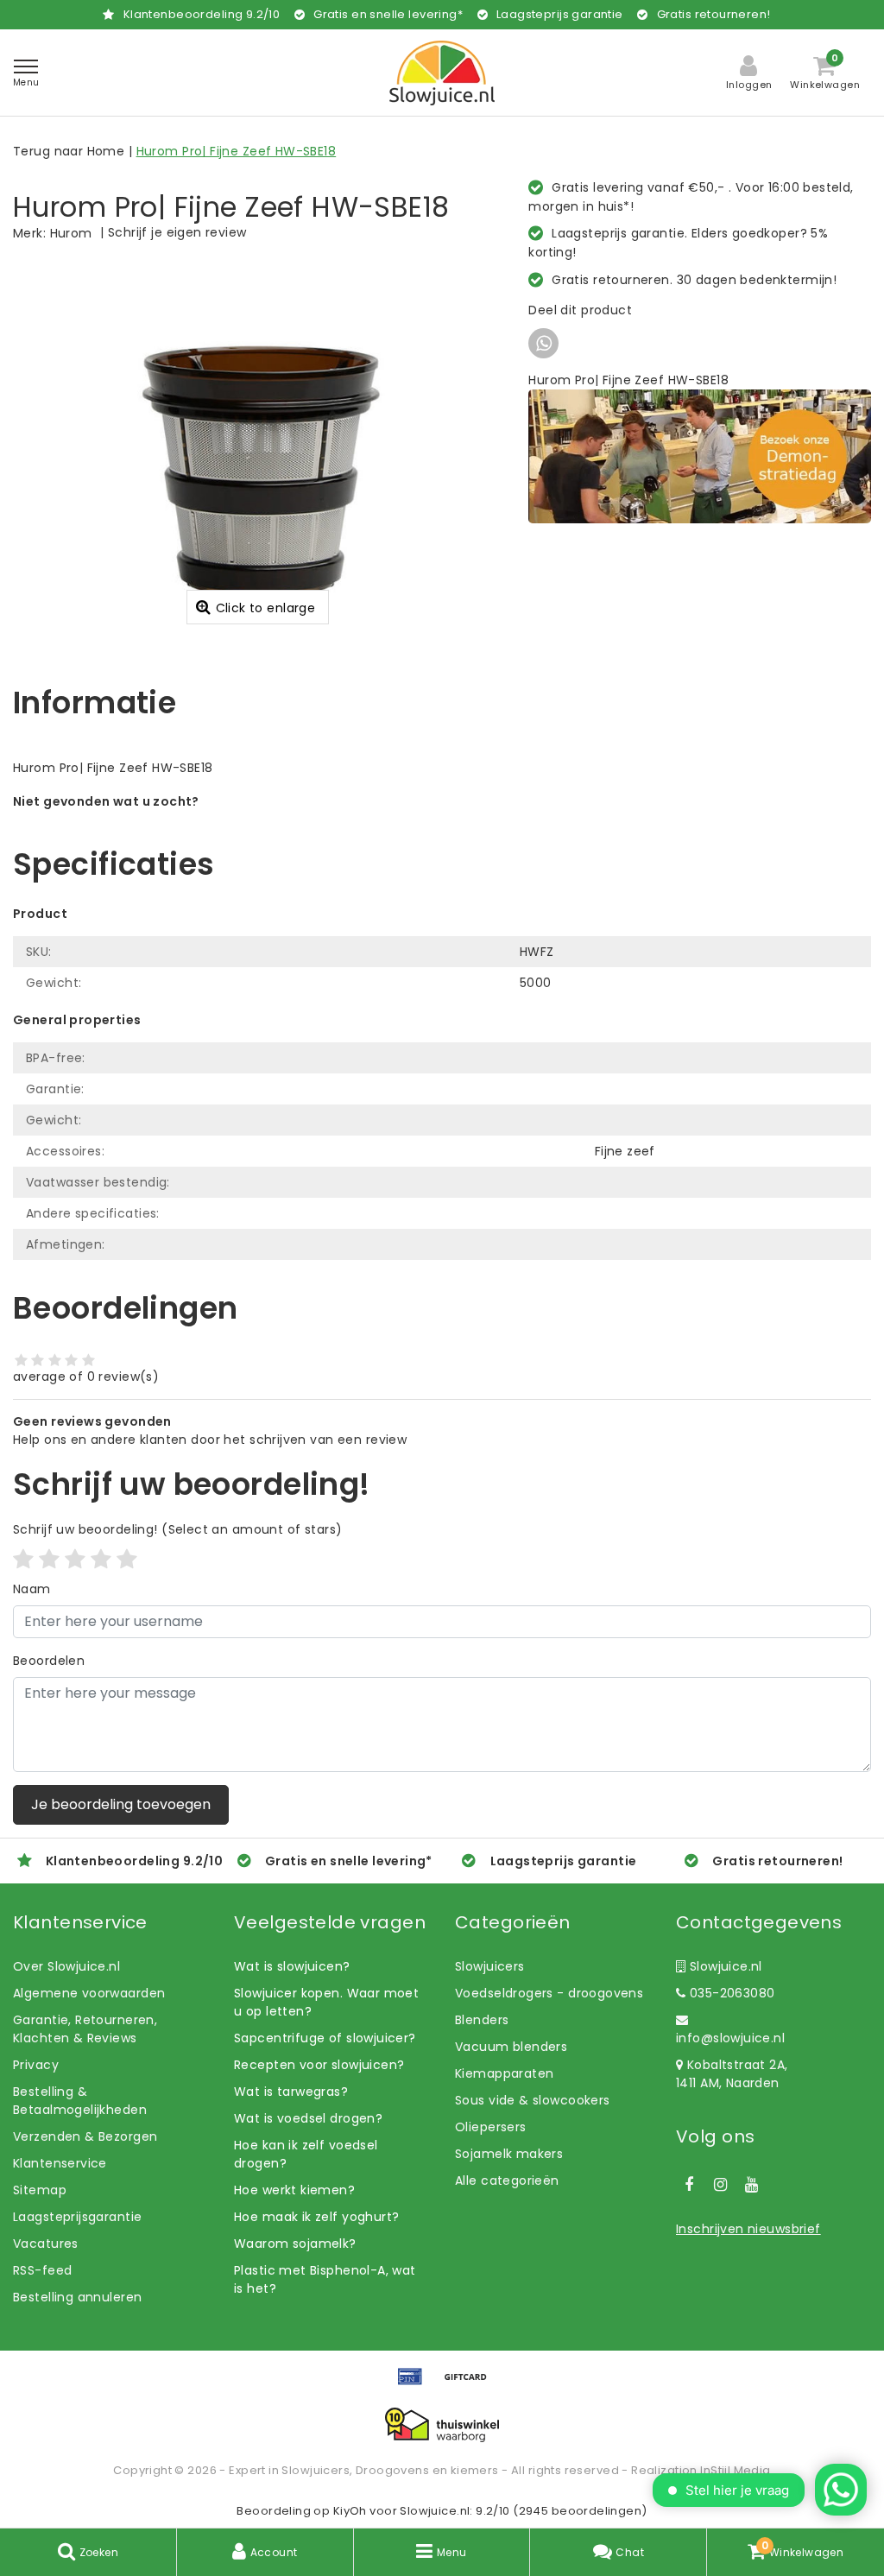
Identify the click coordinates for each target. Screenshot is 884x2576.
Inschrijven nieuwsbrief (748, 2229)
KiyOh (350, 2511)
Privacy (36, 2065)
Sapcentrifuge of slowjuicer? (325, 2038)
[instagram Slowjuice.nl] (720, 2185)
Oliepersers (491, 2127)
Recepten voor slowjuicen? (319, 2065)
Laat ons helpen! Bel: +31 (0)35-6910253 (138, 820)
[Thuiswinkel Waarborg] (442, 2425)
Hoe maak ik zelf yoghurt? (317, 2217)
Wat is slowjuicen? (292, 1966)
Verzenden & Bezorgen (85, 2136)
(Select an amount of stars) (177, 1529)
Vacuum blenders (511, 2047)
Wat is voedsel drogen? (308, 2118)
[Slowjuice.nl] (442, 73)
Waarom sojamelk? (295, 2244)
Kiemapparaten (504, 2073)
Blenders (482, 2020)
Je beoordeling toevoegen (121, 1804)
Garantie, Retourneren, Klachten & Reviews (85, 2029)
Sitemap (40, 2190)
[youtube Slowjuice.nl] (752, 2185)
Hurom (71, 233)
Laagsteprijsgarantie (77, 2217)
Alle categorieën (507, 2180)
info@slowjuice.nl (730, 2038)
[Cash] (470, 2385)
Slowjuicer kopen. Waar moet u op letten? (326, 2002)
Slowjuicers (490, 1966)
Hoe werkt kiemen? (294, 2190)
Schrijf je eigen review (177, 232)
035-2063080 (730, 1993)
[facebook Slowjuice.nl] (689, 2185)
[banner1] (700, 455)
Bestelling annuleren (77, 2297)
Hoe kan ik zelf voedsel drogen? (306, 2154)
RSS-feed (42, 2270)
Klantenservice (60, 2163)
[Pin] (416, 2385)
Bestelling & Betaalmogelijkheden (80, 2101)
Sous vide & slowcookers (533, 2100)
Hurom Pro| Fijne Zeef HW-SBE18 (237, 151)
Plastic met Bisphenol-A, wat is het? (325, 2279)
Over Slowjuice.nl (66, 1966)
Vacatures (46, 2244)
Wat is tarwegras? (291, 2092)
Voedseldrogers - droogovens (549, 1993)
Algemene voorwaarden (89, 1993)
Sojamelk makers (509, 2154)
